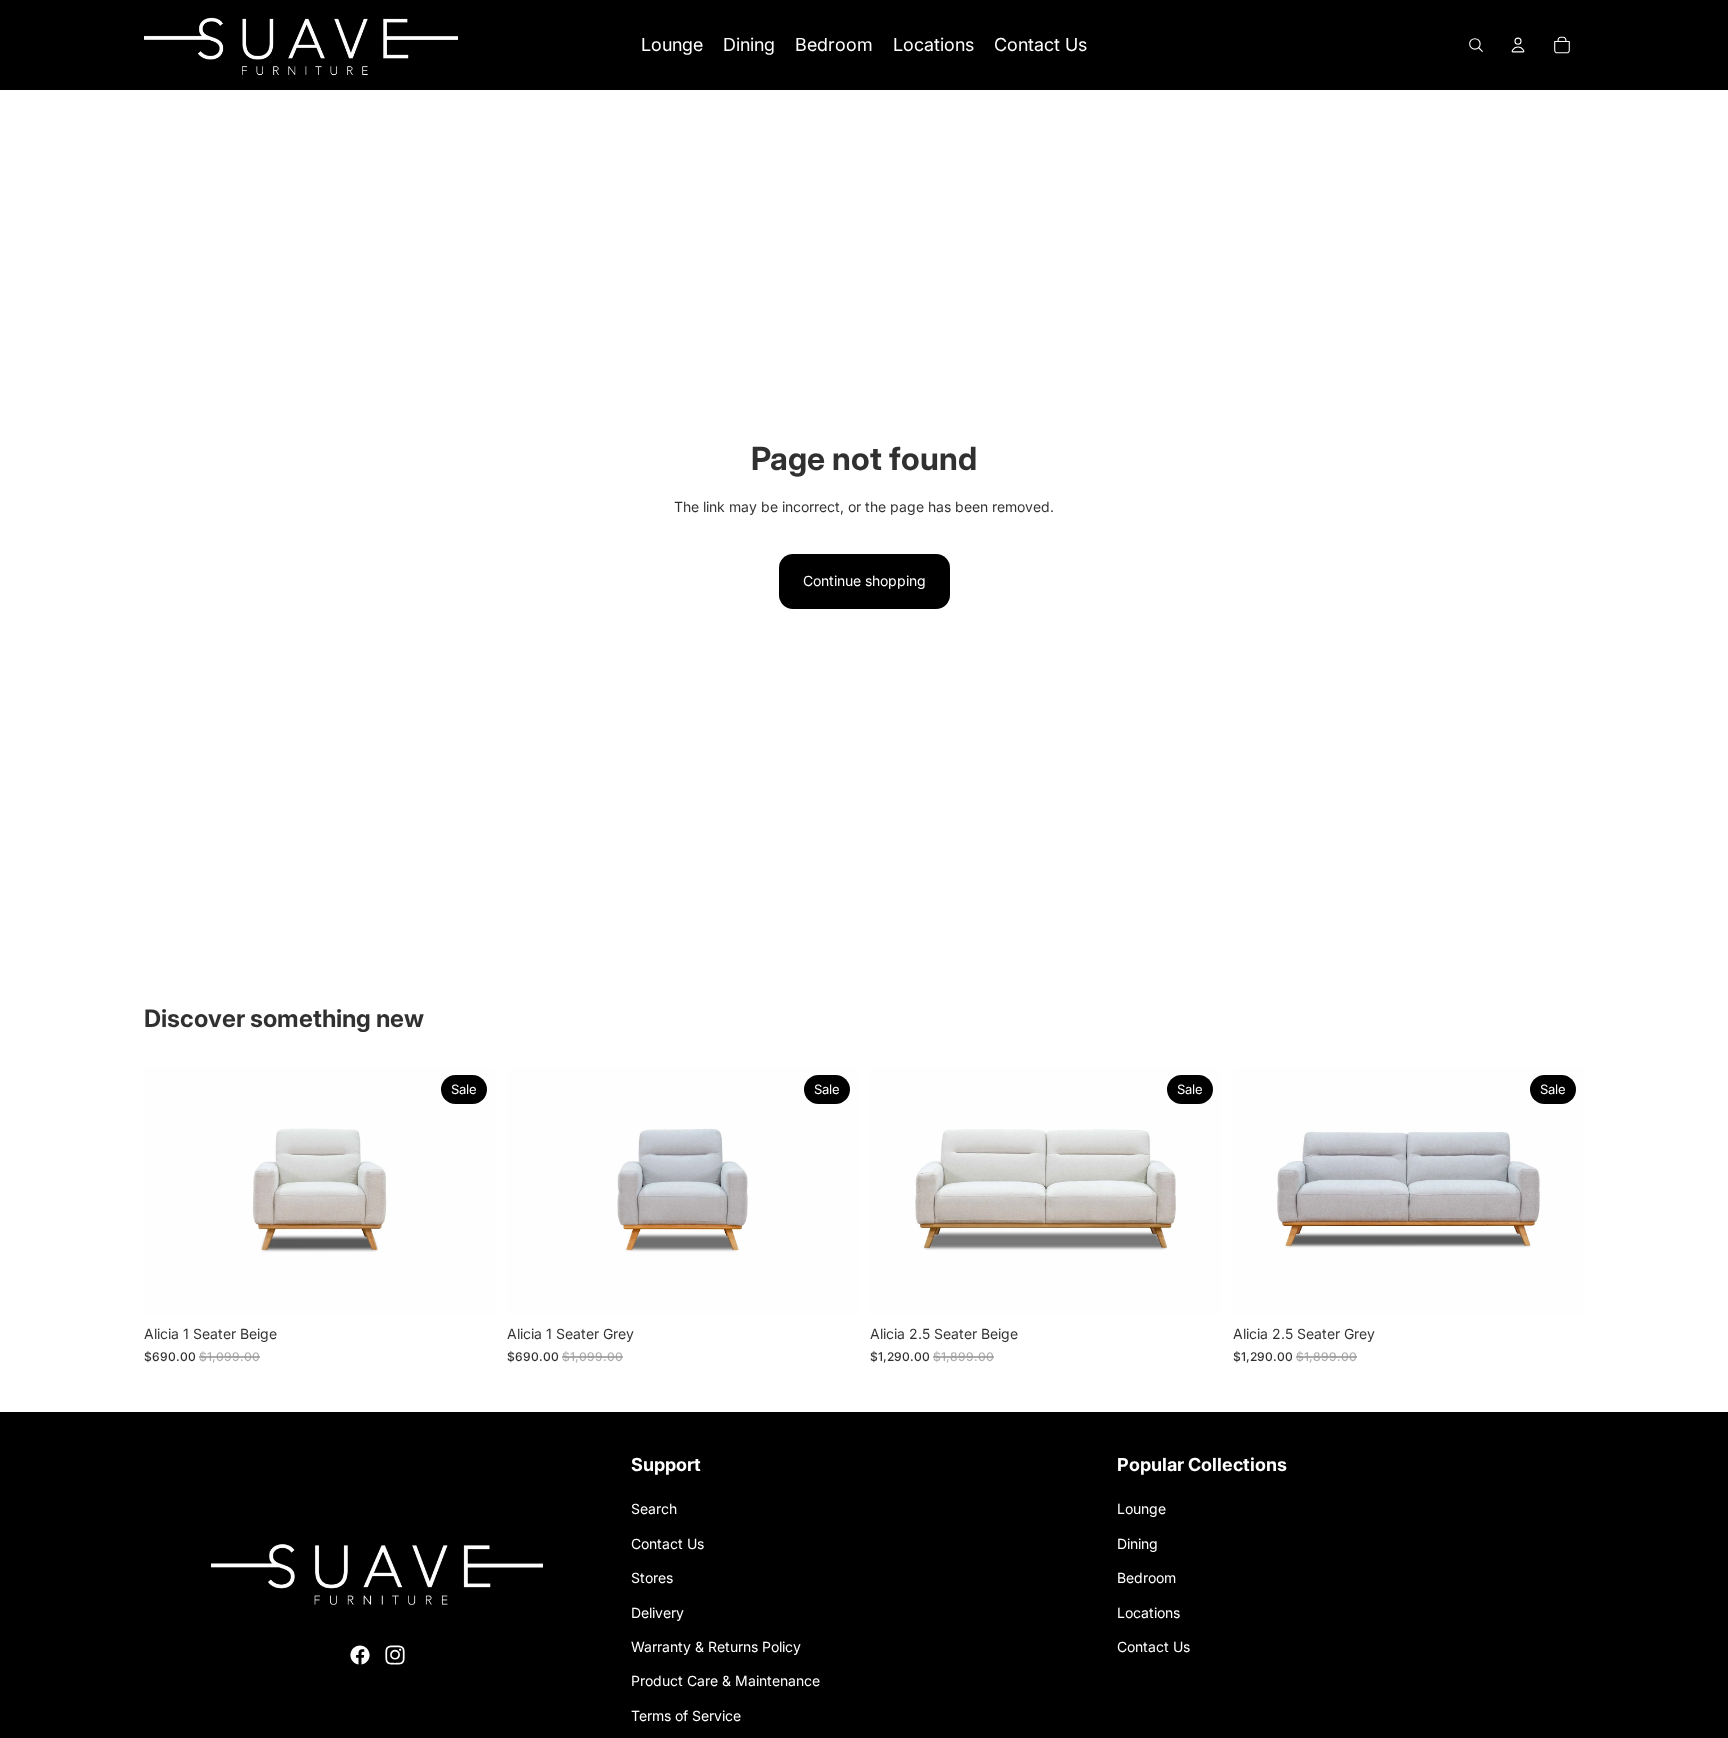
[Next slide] (465, 1192)
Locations (1148, 1612)
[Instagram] (395, 1655)
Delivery (657, 1612)
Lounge (1141, 1508)
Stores (652, 1577)
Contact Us (667, 1543)
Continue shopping (864, 580)
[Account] (1518, 45)
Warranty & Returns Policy (716, 1646)
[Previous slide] (174, 1192)
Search (654, 1508)
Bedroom (1146, 1577)
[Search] (1476, 45)
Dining (1137, 1543)
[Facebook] (360, 1655)
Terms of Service (686, 1715)
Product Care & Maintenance (725, 1680)
